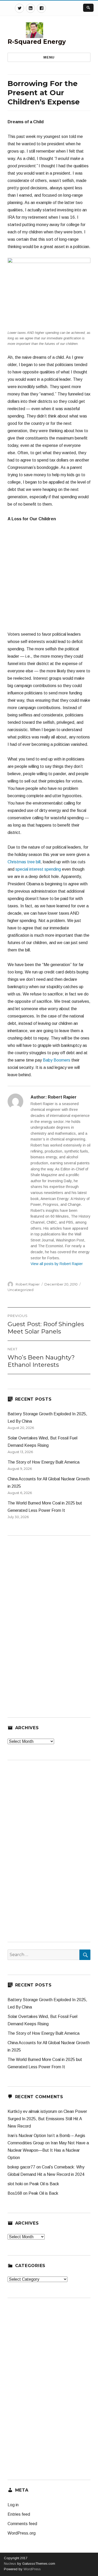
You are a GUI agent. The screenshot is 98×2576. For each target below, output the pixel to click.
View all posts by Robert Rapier (57, 1264)
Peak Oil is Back (44, 2184)
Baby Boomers (57, 1060)
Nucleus (10, 2564)
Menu (49, 57)
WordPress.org (22, 2533)
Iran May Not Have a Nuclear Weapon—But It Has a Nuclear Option (48, 2150)
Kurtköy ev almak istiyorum (32, 2111)
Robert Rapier (28, 1284)
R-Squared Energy (37, 42)
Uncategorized (21, 1290)
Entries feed (19, 2514)
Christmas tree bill (24, 862)
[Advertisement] (49, 579)
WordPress (32, 2569)
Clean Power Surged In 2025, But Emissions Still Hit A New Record (47, 2119)
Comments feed (22, 2524)
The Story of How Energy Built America (44, 1462)
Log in (13, 2505)
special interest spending (38, 869)
